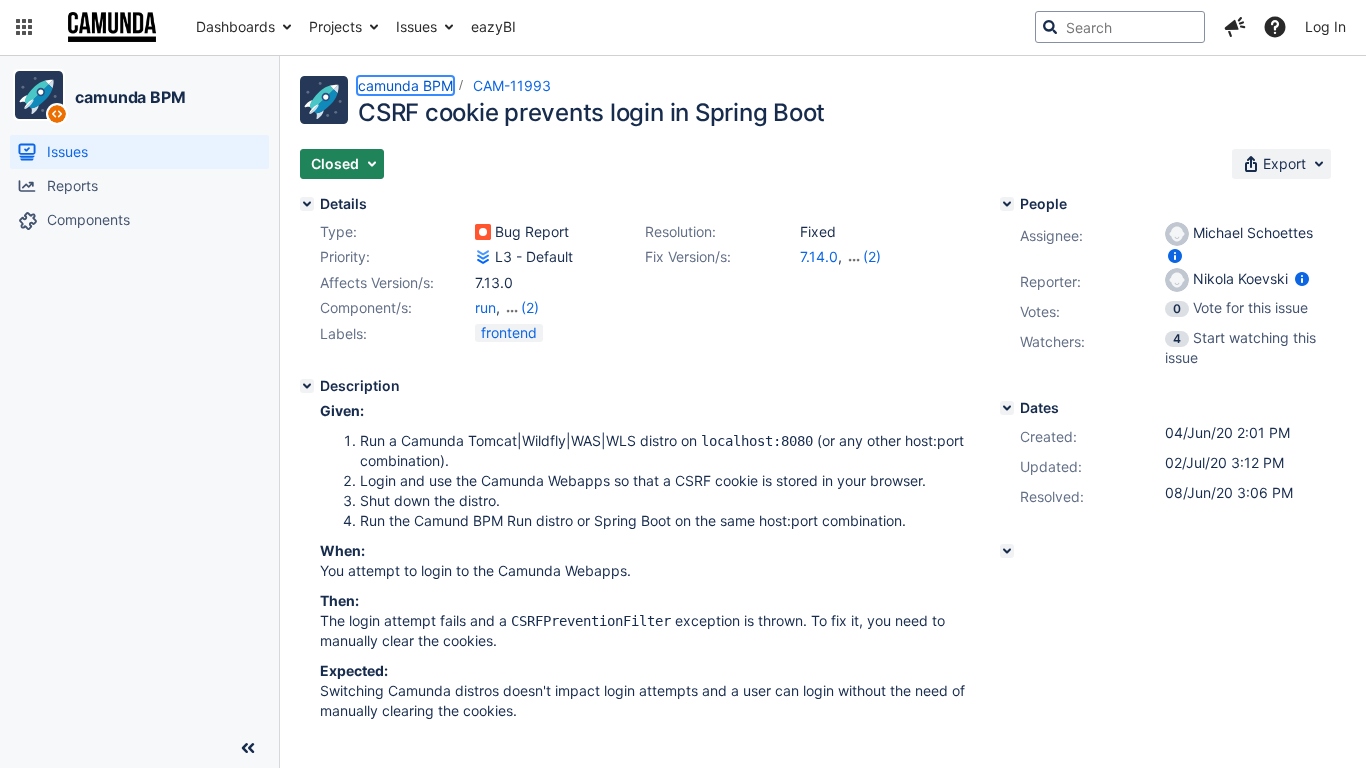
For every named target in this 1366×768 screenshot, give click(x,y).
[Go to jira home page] (112, 27)
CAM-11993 (512, 85)
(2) (872, 256)
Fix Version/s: (688, 256)
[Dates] (1007, 408)
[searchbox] (1120, 27)
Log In (1325, 26)
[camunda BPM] (39, 95)
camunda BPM (130, 97)
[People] (1007, 204)
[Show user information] (1175, 255)
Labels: (343, 333)
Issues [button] (416, 26)
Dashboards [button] (235, 26)
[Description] (307, 386)
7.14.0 (819, 256)
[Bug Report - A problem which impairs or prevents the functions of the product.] (483, 232)
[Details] (307, 204)
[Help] (1275, 27)
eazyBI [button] (493, 26)
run (485, 307)
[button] (24, 27)
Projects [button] (335, 26)
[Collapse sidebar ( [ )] (248, 748)
